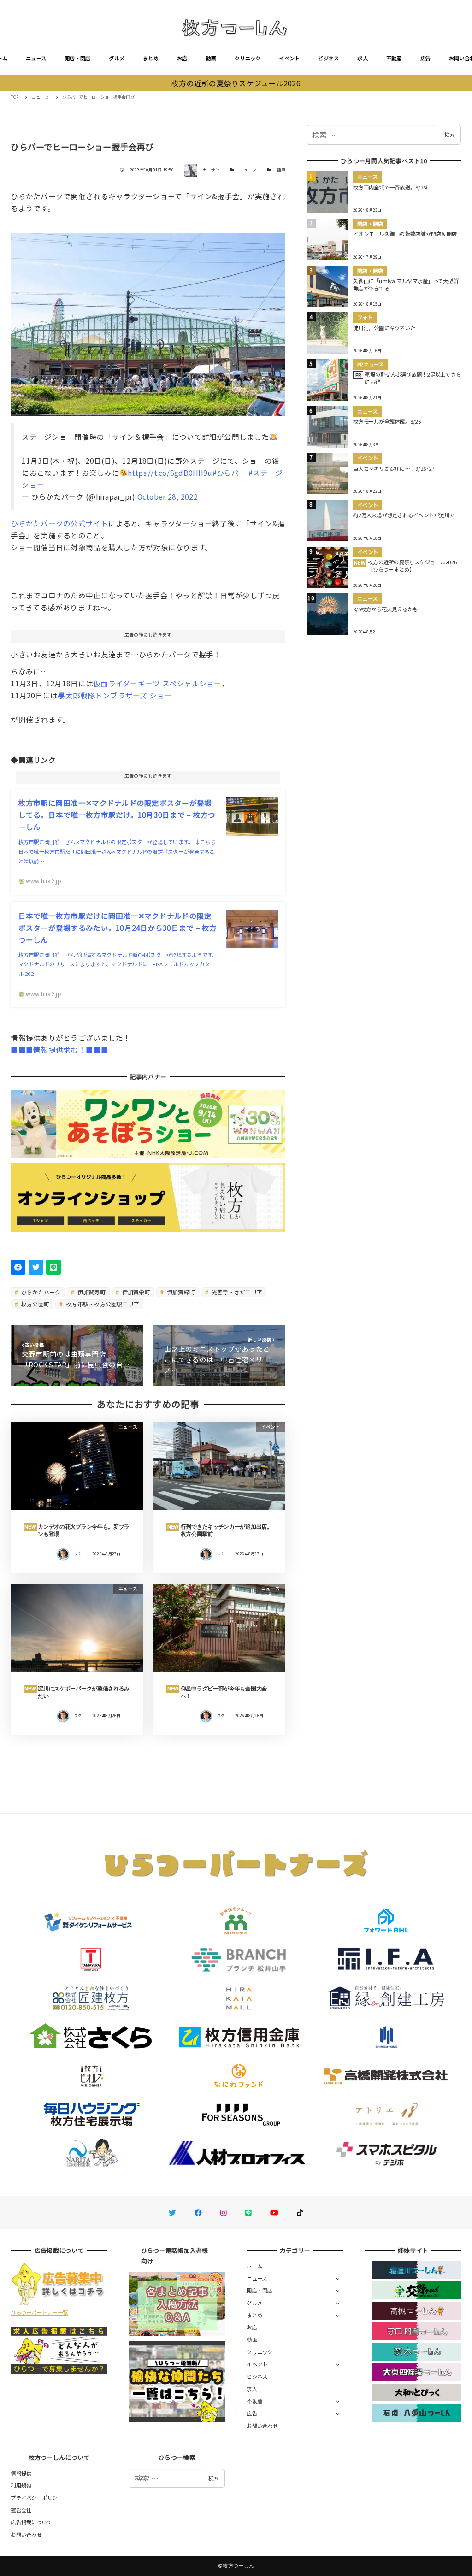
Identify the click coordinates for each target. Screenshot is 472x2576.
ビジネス (328, 58)
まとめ (151, 58)
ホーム (254, 2266)
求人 (363, 58)
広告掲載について (31, 2522)
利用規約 (21, 2485)
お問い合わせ (262, 2426)
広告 (426, 58)
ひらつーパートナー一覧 (39, 2312)
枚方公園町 (35, 1304)
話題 (281, 170)
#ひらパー (230, 473)
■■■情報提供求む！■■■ (59, 1050)
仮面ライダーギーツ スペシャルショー (157, 683)
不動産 (394, 58)
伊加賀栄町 (135, 1292)
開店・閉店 (77, 58)
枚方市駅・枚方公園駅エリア (102, 1304)
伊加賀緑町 (180, 1292)
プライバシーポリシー (37, 2498)
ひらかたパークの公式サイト (59, 523)
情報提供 (21, 2473)
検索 (449, 135)
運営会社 (21, 2510)
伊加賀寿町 (91, 1292)
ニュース (36, 58)
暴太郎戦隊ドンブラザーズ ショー (115, 695)
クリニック (248, 58)
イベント (289, 58)
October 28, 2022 (168, 496)
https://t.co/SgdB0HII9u (170, 473)
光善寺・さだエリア (236, 1292)
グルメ (117, 58)
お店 (182, 58)
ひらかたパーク (40, 1292)
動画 (211, 58)
